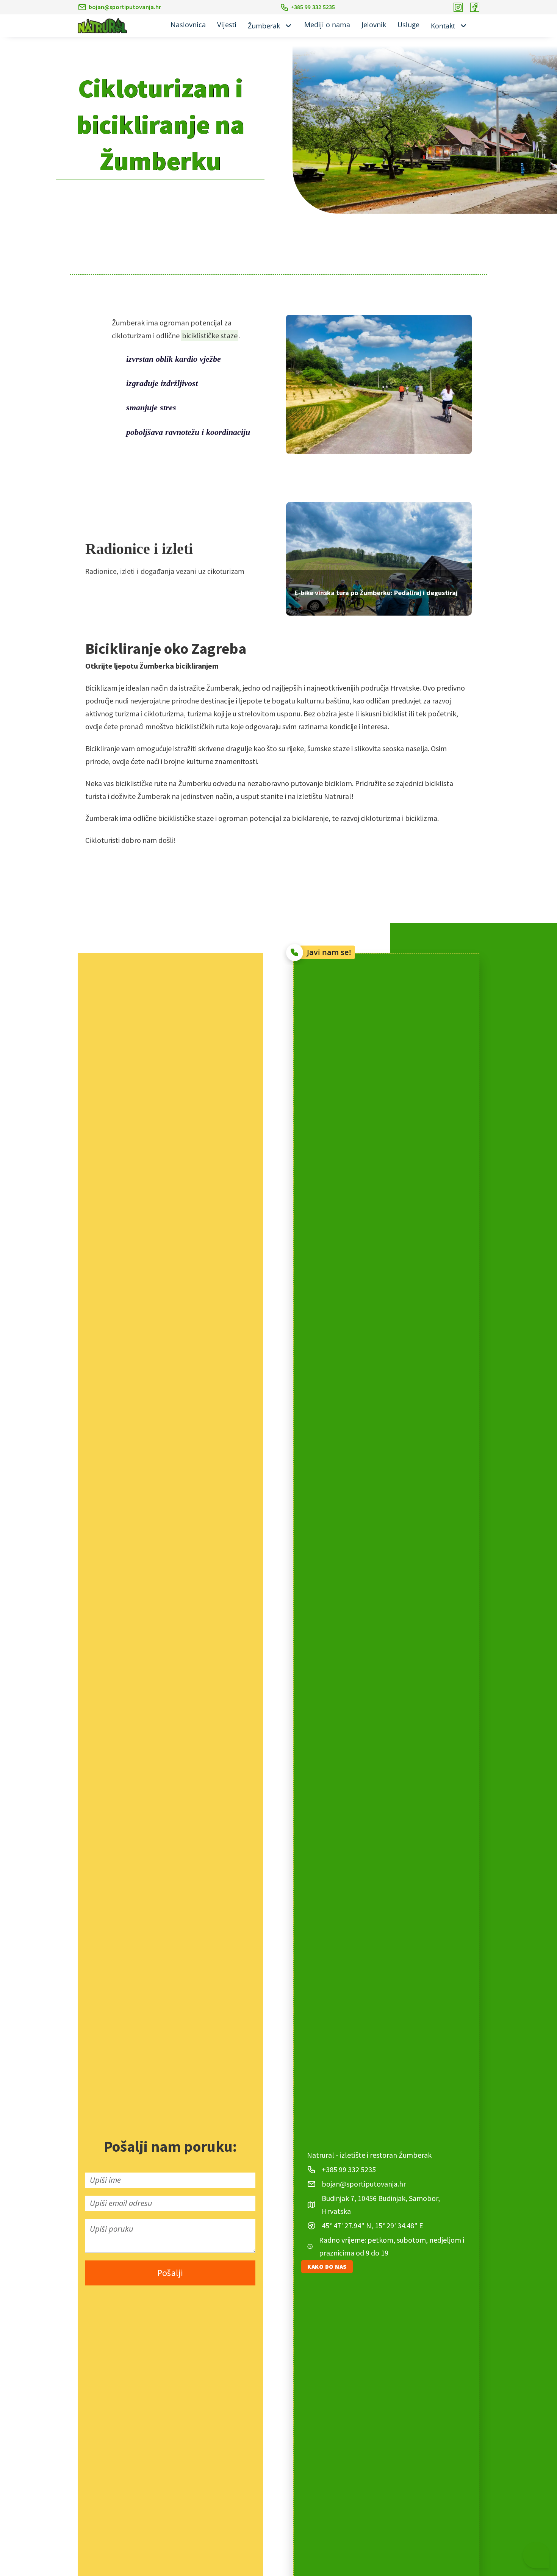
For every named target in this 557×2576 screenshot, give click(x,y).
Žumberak (264, 26)
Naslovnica (188, 25)
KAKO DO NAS (327, 2267)
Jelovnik (374, 25)
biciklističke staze (210, 335)
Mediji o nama (327, 25)
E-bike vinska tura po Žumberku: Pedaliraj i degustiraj (376, 593)
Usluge (408, 25)
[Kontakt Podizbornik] (463, 26)
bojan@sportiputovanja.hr (125, 7)
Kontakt (443, 26)
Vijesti (227, 25)
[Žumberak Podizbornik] (288, 26)
